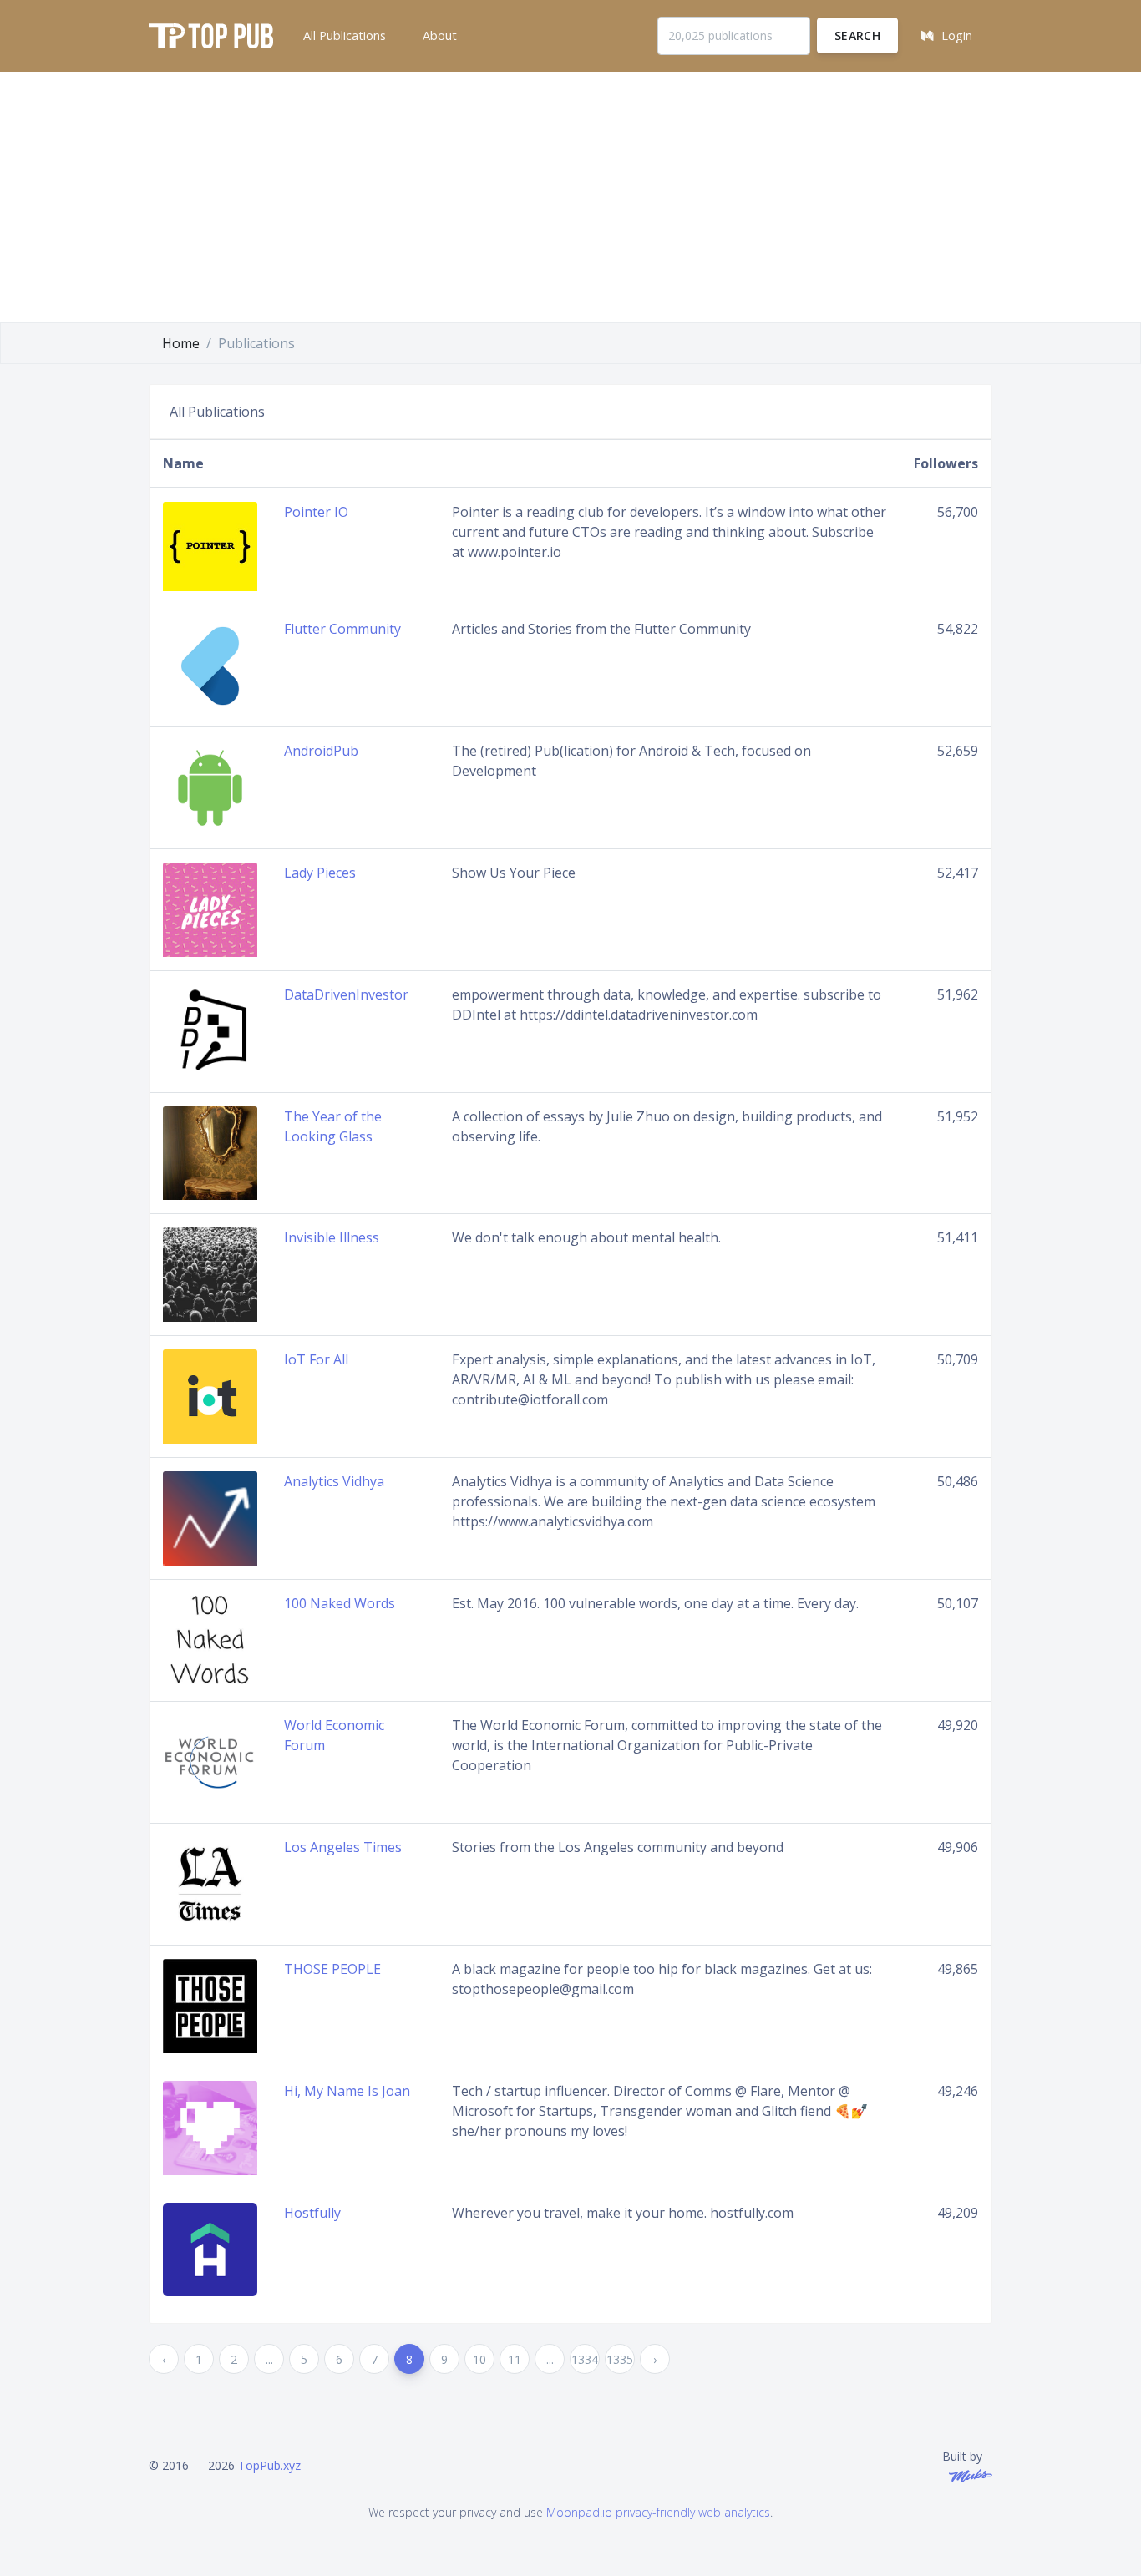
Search (857, 35)
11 (515, 2359)
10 (479, 2359)
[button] (343, 36)
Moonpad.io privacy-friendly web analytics (658, 2512)
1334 (585, 2359)
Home (181, 343)
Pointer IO (316, 512)
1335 (620, 2359)
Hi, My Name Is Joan (347, 2091)
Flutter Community (342, 629)
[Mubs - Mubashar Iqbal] (967, 2474)
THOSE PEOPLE (332, 1969)
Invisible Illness (332, 1237)
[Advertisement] (570, 197)
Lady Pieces (320, 873)
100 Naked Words (340, 1603)
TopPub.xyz (269, 2465)
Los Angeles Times (343, 1847)
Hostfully (312, 2213)
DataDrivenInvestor (346, 994)
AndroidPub (321, 751)
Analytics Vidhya (334, 1481)
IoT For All (316, 1359)
